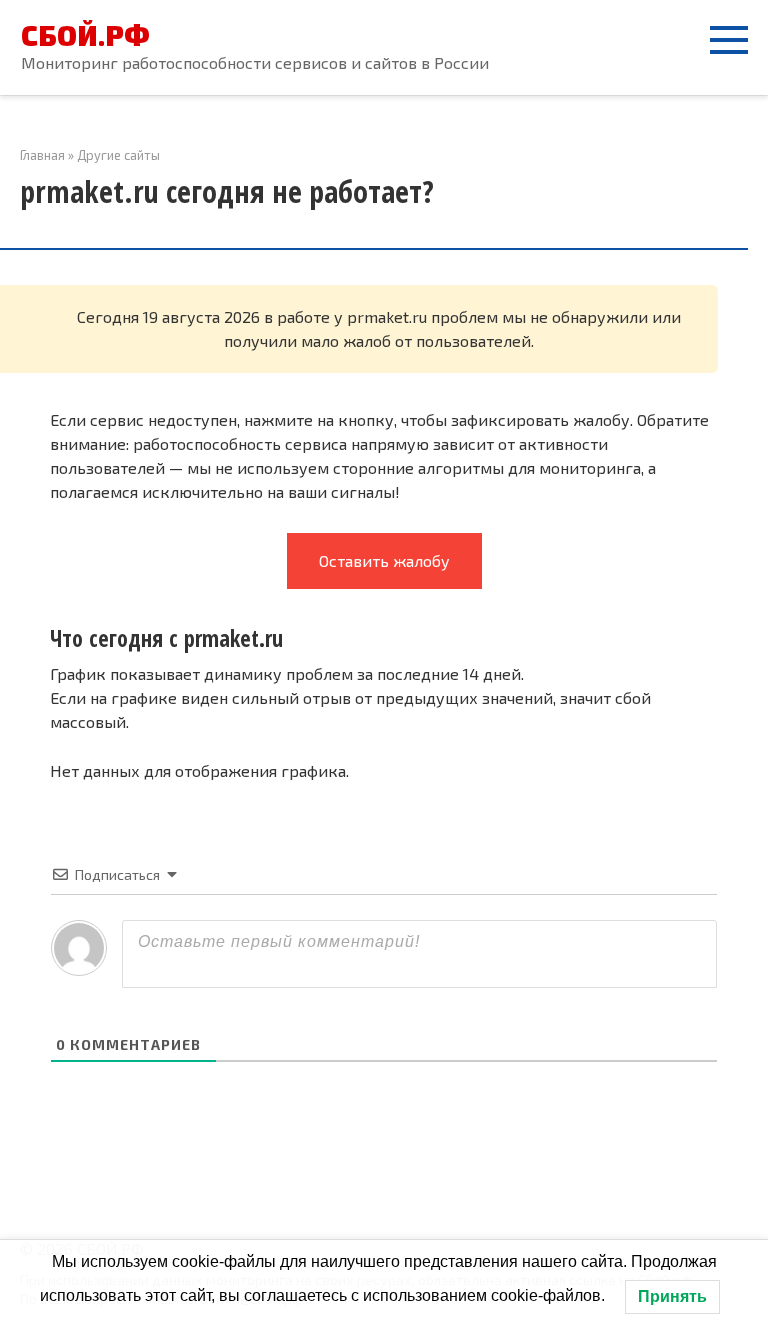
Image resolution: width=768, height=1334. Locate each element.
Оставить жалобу (384, 560)
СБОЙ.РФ (85, 35)
